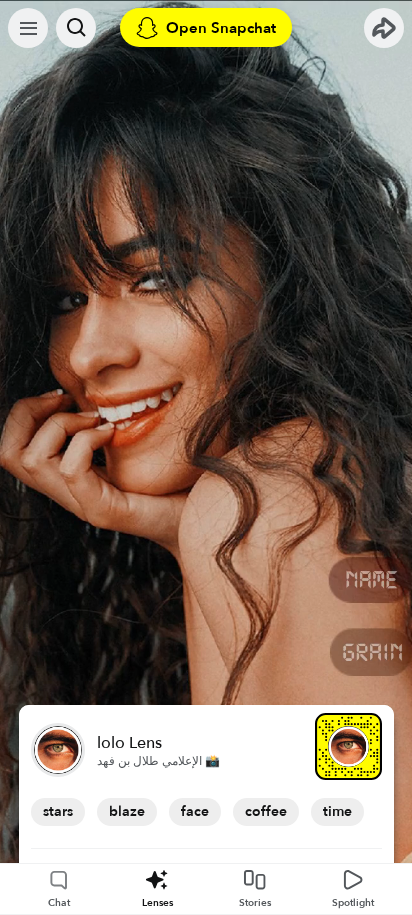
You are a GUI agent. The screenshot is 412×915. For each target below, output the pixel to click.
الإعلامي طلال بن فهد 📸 (158, 761)
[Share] (384, 28)
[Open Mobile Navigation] (28, 28)
